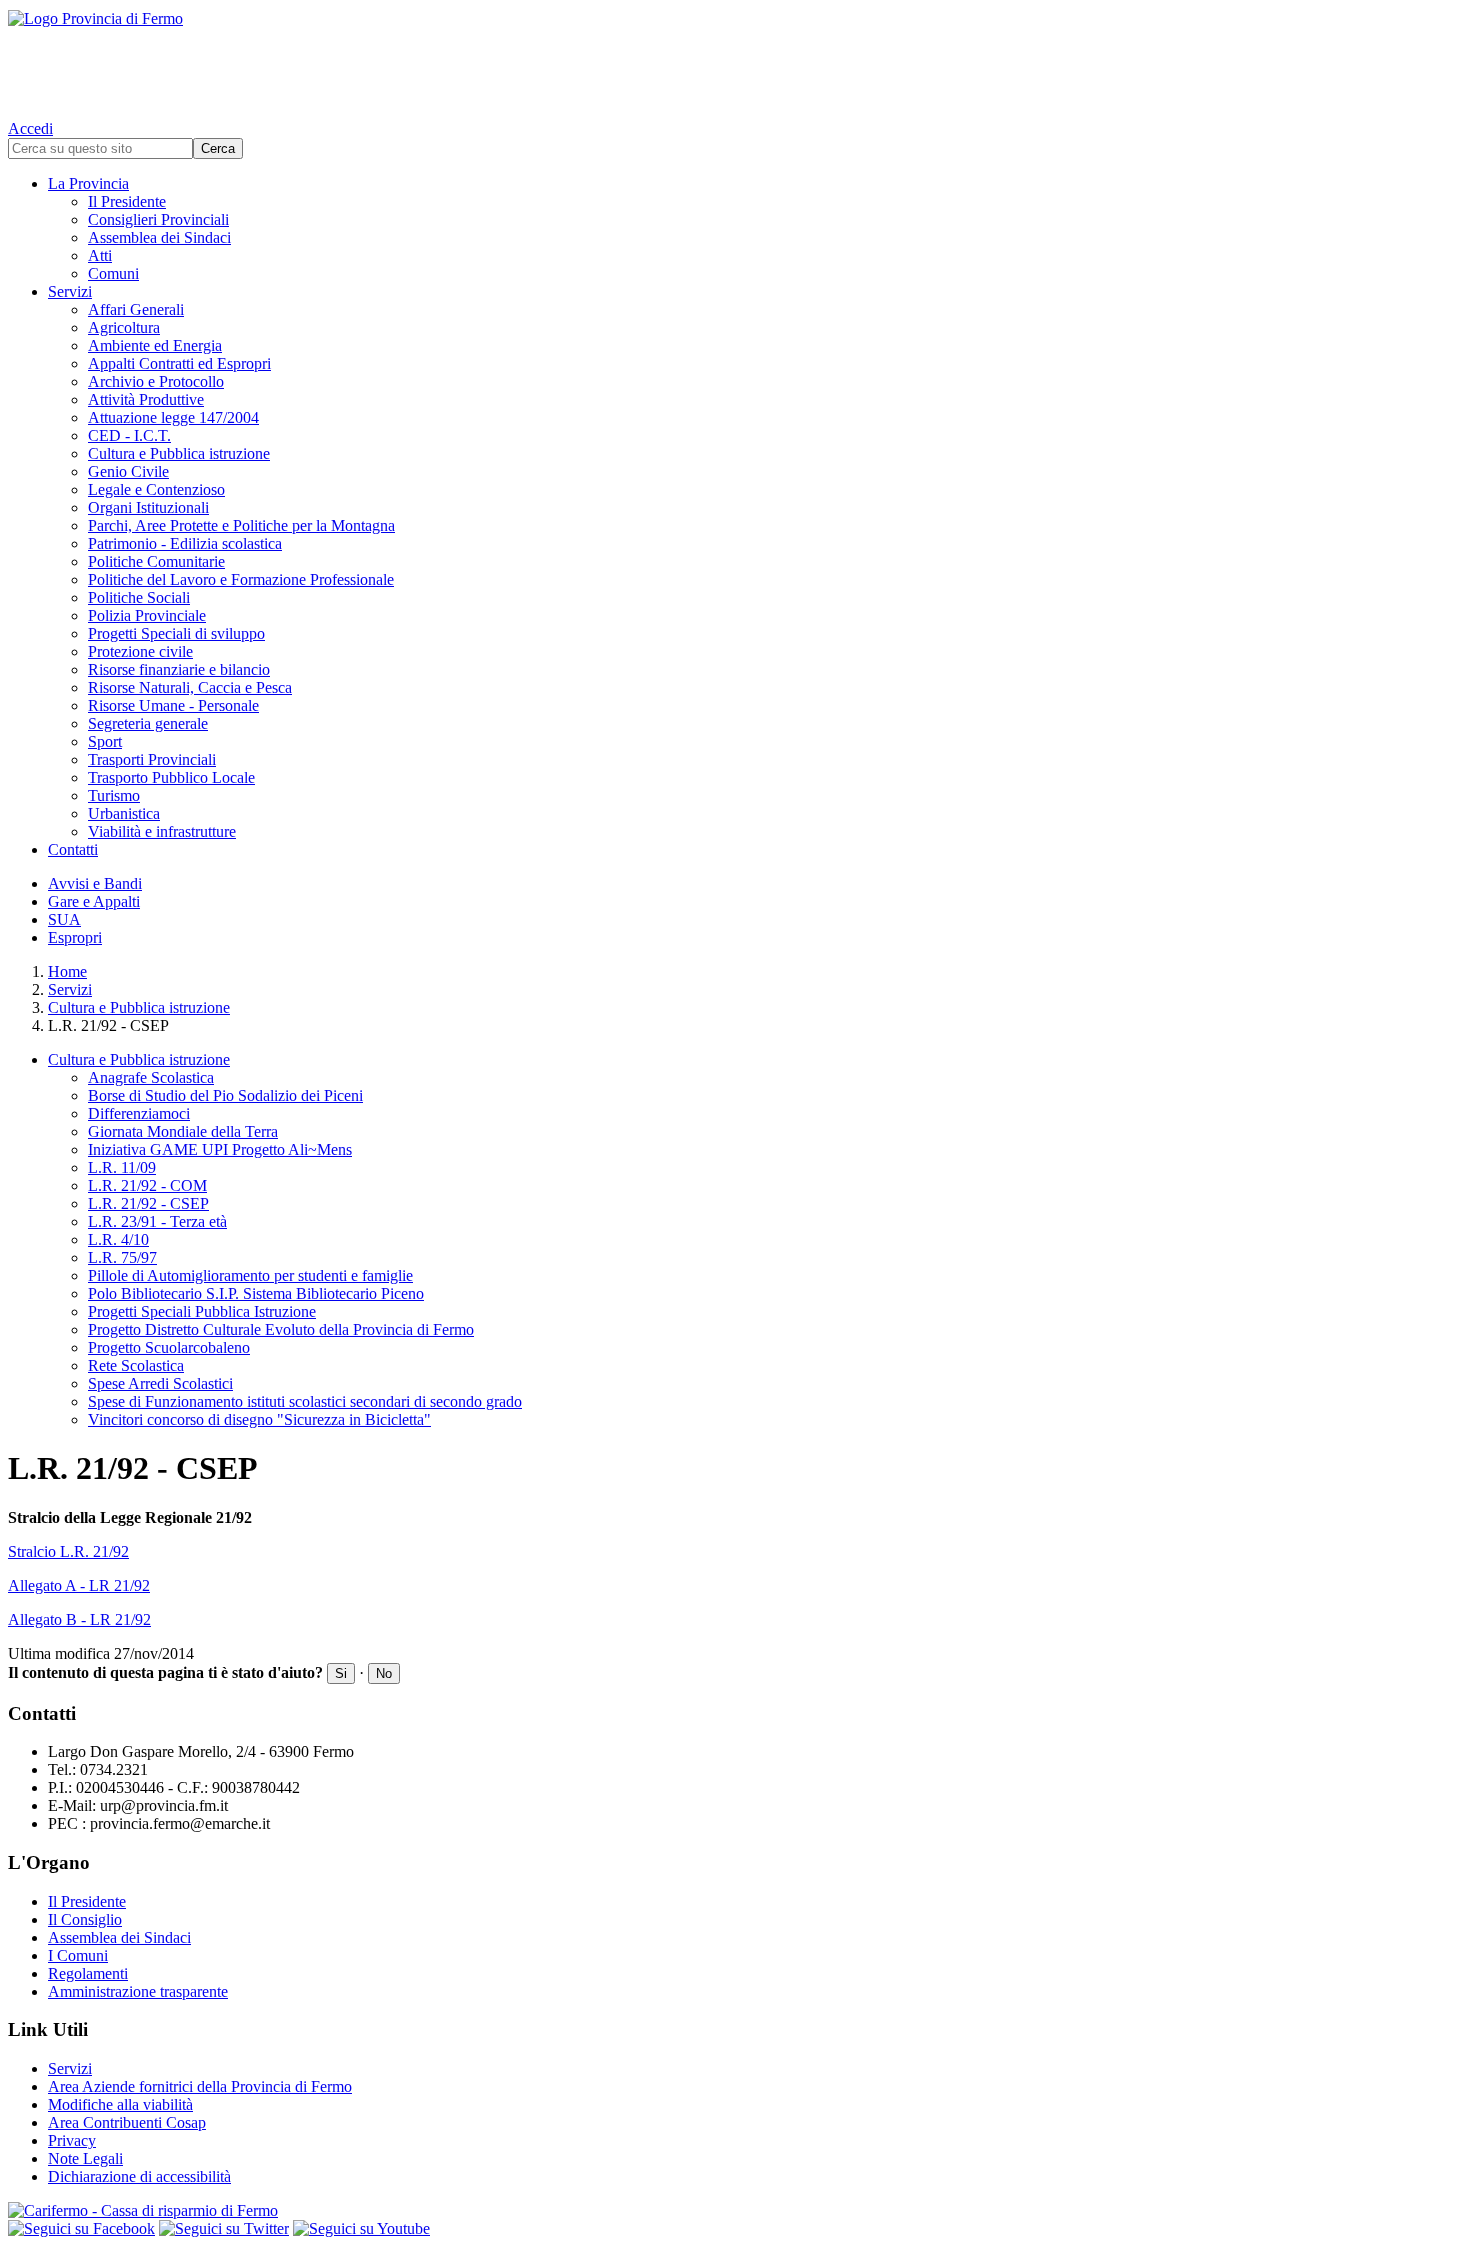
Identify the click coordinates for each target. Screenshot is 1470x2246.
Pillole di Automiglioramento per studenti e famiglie (250, 1275)
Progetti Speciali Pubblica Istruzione (202, 1311)
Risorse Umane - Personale (173, 705)
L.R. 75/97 (122, 1257)
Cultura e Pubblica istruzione (179, 453)
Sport (105, 741)
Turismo (114, 795)
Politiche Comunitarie (156, 561)
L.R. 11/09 (122, 1167)
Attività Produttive (146, 399)
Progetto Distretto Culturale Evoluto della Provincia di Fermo (281, 1329)
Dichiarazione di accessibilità (139, 2176)
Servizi (70, 291)
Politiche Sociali (139, 597)
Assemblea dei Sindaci (159, 237)
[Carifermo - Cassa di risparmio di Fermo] (735, 2211)
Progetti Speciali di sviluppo (176, 633)
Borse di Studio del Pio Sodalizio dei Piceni (225, 1095)
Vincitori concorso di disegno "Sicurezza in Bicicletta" (259, 1419)
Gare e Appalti (94, 901)
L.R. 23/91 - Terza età (157, 1221)
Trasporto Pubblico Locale (171, 777)
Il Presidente (127, 201)
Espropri (75, 937)
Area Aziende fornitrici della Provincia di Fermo (200, 2086)
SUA (64, 919)
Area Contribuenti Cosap (127, 2122)
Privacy (72, 2140)
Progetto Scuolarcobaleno (169, 1347)
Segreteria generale (148, 723)
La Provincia (88, 183)
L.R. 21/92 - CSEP (148, 1203)
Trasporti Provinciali (152, 759)
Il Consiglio (85, 1919)
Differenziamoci (139, 1113)
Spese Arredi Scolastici (160, 1383)
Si (341, 1673)
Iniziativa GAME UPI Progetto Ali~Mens (220, 1149)
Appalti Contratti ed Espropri (179, 363)
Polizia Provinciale (147, 615)
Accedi (30, 128)
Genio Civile (128, 471)
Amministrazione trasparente (138, 1991)
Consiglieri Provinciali (158, 219)
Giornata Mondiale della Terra (183, 1131)
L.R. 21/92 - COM (147, 1185)
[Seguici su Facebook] (81, 2228)
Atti (100, 255)
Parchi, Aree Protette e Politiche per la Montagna (241, 525)
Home (67, 971)
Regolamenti (88, 1973)
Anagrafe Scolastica (151, 1077)
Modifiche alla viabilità (120, 2104)
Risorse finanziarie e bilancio (179, 669)
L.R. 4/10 (118, 1239)
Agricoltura (124, 327)
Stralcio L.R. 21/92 (68, 1551)
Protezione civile (140, 651)
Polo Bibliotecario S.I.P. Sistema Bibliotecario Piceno (256, 1293)
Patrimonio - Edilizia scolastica (185, 543)
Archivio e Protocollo (156, 381)
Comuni (113, 273)
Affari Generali (136, 309)
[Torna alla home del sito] (735, 60)
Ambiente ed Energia (155, 345)
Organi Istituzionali (148, 507)
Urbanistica (124, 813)
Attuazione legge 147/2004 (173, 417)
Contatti (73, 849)
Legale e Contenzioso (156, 489)
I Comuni (78, 1955)
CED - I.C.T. (129, 435)
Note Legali (85, 2158)
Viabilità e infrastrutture (162, 831)
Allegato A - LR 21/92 (79, 1585)
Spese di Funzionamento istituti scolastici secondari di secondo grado (305, 1401)
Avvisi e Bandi (95, 883)
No (384, 1673)
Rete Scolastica (136, 1365)
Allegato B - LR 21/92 (79, 1619)
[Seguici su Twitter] (224, 2228)
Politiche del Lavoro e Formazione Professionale (241, 579)
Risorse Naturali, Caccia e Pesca (190, 687)
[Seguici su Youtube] (361, 2228)
